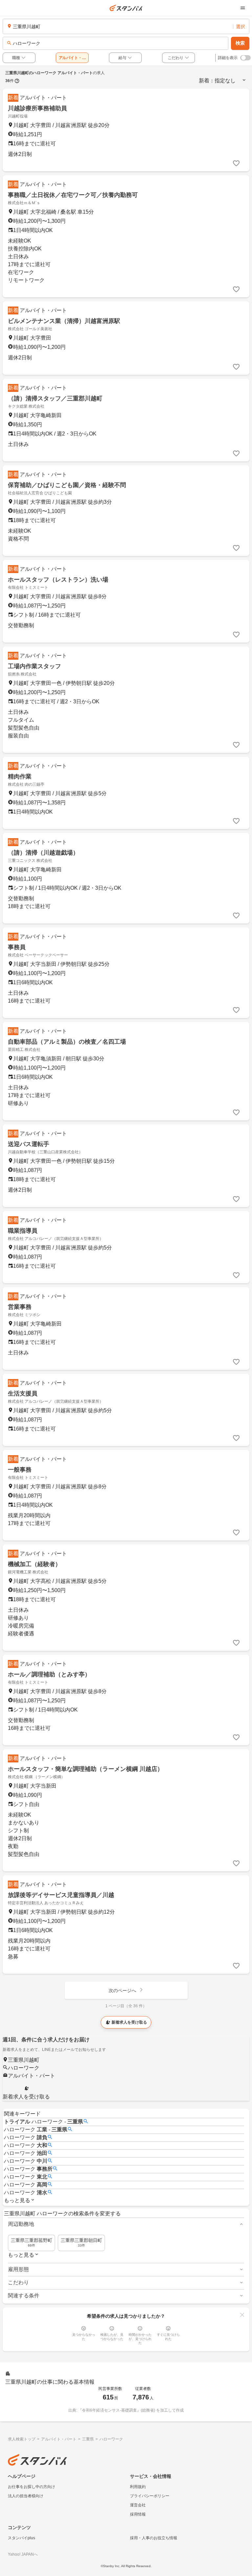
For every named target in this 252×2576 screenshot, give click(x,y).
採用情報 (138, 2514)
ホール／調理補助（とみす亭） (49, 1674)
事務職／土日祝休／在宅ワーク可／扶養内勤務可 (73, 195)
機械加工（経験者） (34, 1564)
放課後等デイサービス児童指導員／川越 (61, 1895)
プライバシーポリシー (150, 2496)
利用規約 (138, 2487)
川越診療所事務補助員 (37, 108)
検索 (240, 43)
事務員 (17, 947)
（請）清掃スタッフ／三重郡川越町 (55, 398)
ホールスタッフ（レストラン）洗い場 (58, 580)
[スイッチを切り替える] (245, 58)
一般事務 (20, 1470)
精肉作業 (20, 777)
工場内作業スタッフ (34, 666)
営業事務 (20, 1307)
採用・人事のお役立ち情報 (154, 2538)
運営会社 (138, 2505)
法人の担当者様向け (26, 2496)
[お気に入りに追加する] (236, 163)
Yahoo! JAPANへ (23, 2554)
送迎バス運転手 (29, 1144)
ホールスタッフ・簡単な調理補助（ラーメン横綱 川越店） (85, 1769)
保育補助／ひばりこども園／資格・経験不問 (67, 485)
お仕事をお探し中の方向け (31, 2487)
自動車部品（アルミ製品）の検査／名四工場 (67, 1042)
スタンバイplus (21, 2538)
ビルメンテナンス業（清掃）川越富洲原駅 (64, 321)
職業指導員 (23, 1231)
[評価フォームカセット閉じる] (242, 2315)
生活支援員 (23, 1394)
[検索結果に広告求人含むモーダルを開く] (17, 81)
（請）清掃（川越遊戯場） (43, 853)
